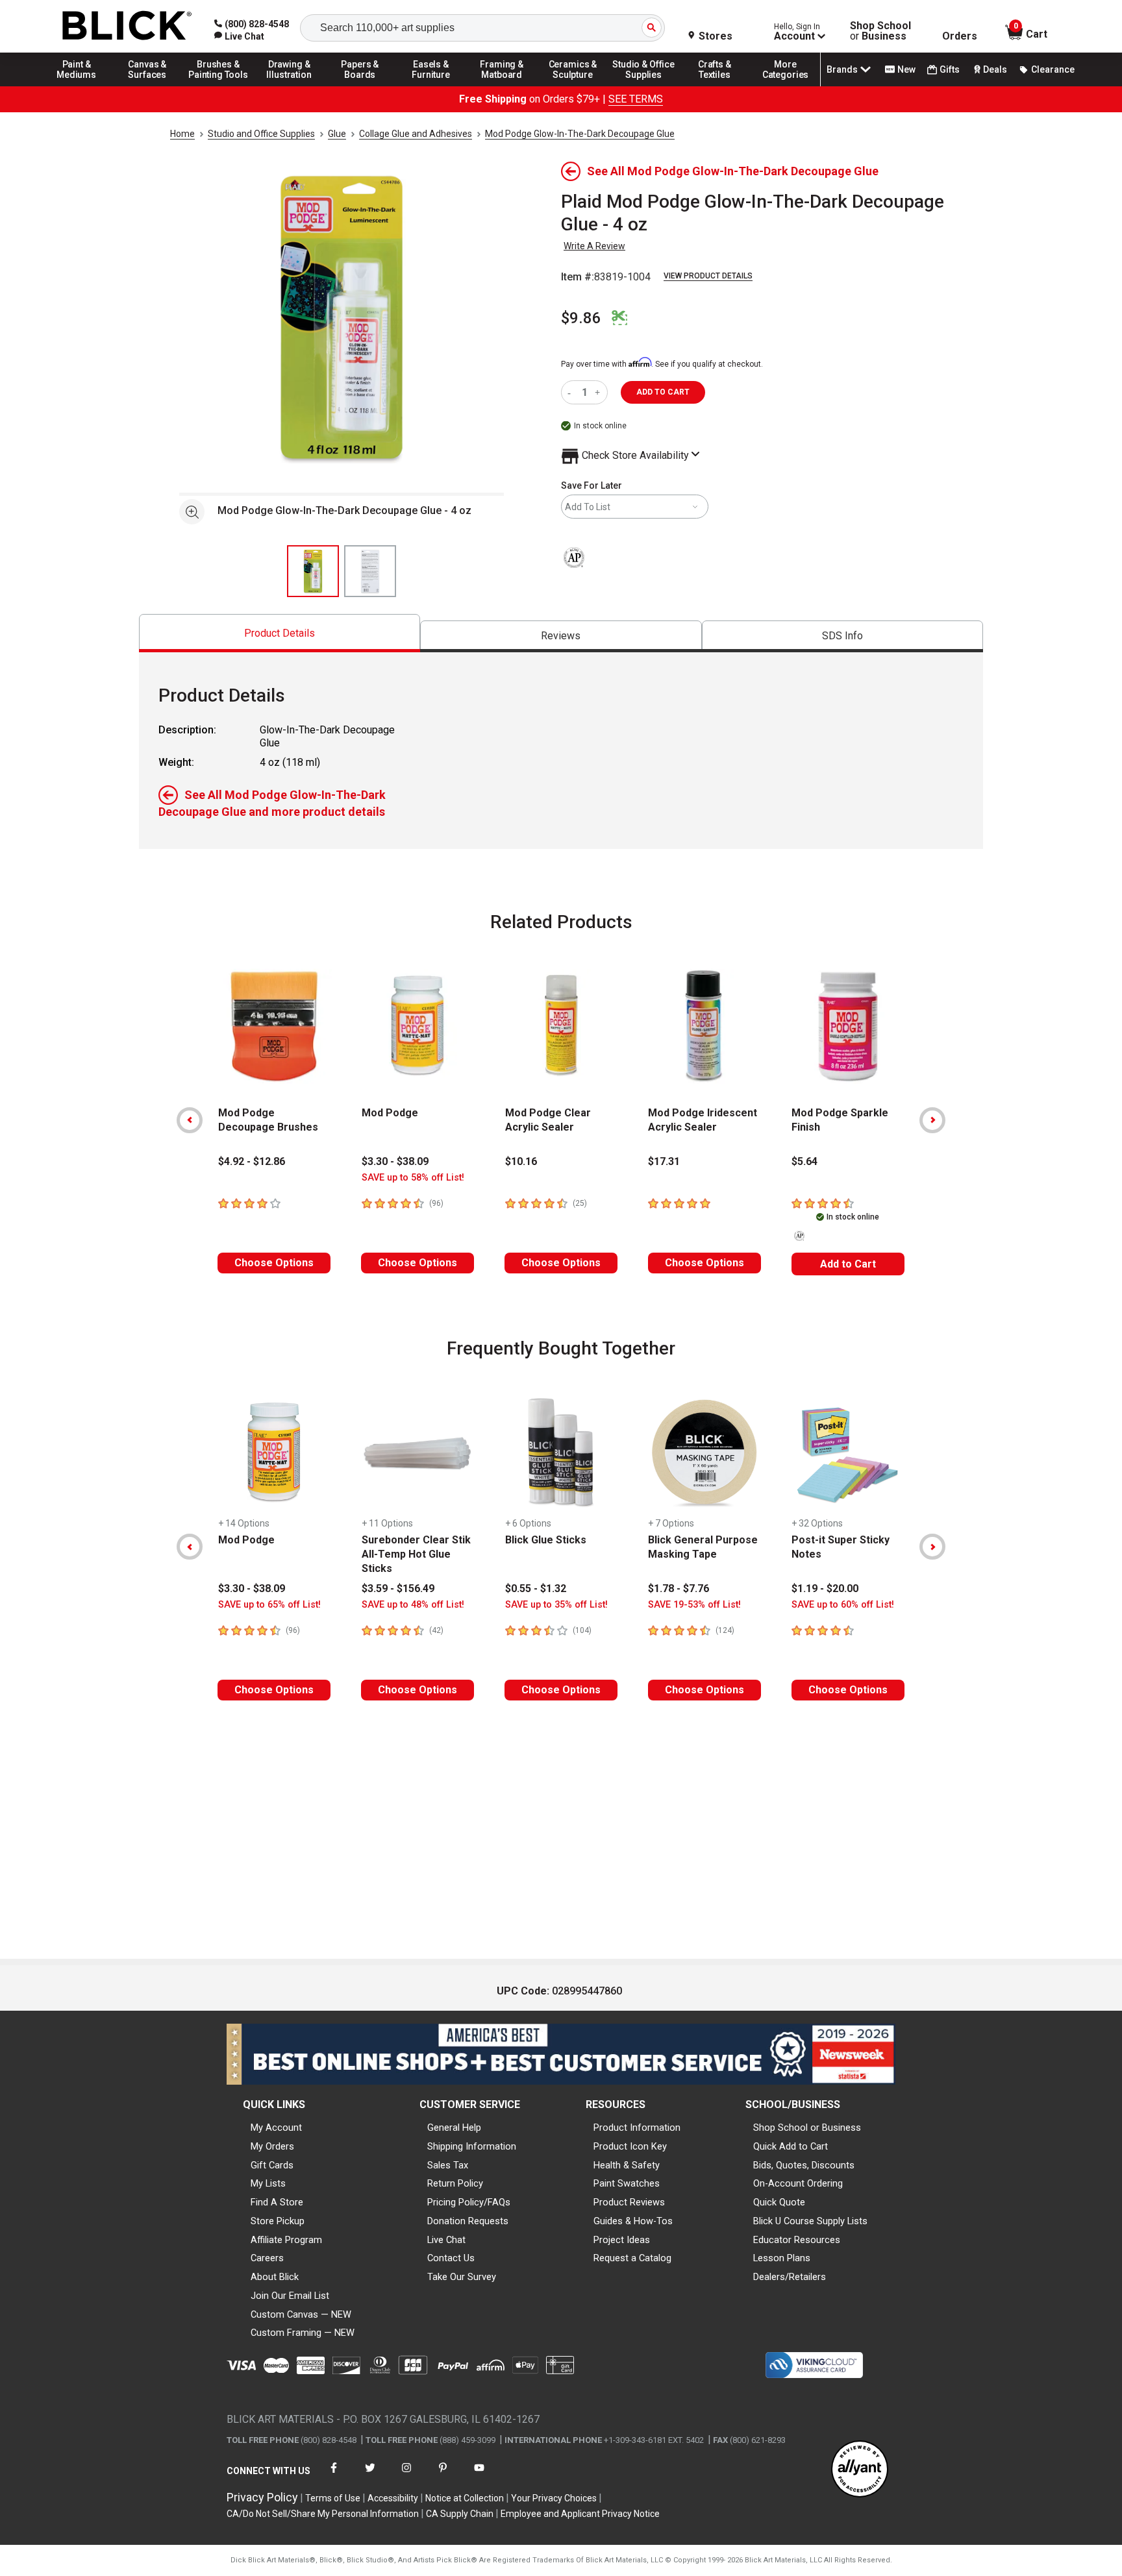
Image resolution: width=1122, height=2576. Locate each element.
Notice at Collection (465, 2498)
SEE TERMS (636, 99)
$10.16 (521, 1161)
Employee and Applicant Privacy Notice (580, 2514)
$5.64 (804, 1161)
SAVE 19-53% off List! (694, 1605)
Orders (960, 36)
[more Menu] (786, 86)
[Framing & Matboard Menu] (502, 86)
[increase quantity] (599, 392)
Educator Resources (797, 2240)
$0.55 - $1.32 (536, 1589)
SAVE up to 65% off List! (269, 1605)
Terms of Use (333, 2498)
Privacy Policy (262, 2497)
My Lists (268, 2183)
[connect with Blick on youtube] (479, 2476)
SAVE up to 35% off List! (556, 1605)
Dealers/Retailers (790, 2277)
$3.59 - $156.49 (398, 1589)
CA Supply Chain (460, 2514)
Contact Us (451, 2258)
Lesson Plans (782, 2258)
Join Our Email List (290, 2296)
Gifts (950, 69)
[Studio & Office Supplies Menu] (644, 86)
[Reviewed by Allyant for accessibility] (860, 2470)
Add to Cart (848, 1264)
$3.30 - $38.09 (395, 1161)
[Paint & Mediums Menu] (77, 86)
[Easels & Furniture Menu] (431, 86)
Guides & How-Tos (633, 2221)
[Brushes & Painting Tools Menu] (218, 86)
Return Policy (455, 2183)
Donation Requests (468, 2221)
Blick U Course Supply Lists (810, 2221)
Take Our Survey (462, 2277)
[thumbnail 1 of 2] (313, 571)
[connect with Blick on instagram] (406, 2476)
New (906, 69)
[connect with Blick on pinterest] (443, 2476)
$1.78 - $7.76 (679, 1589)
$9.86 (581, 318)
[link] (239, 36)
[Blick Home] (127, 26)
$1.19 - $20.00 (825, 1589)
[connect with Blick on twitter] (370, 2476)
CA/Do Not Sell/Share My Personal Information (323, 2514)
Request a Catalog (632, 2258)
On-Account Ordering (798, 2183)
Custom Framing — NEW (303, 2333)
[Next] (932, 1120)
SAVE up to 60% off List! (843, 1605)
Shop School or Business (807, 2128)
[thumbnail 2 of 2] (370, 571)
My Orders (272, 2146)
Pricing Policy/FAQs (469, 2202)
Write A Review (594, 246)
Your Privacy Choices (554, 2498)
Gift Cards (272, 2165)
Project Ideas (622, 2240)
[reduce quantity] (572, 392)
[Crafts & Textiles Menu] (715, 86)
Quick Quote (779, 2202)
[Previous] (190, 1120)
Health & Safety (627, 2165)
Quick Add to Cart (791, 2146)
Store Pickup (278, 2221)
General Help (454, 2128)
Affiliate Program (286, 2240)
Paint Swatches (627, 2183)
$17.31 (664, 1161)
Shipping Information (472, 2146)
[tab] (280, 633)
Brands (842, 69)
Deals (995, 69)
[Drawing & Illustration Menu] (290, 86)
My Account (276, 2128)
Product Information (637, 2128)
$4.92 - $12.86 (252, 1161)
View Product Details (708, 276)
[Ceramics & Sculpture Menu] (573, 86)
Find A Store (277, 2202)
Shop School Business (880, 31)
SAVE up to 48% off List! (413, 1605)
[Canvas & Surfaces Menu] (147, 86)
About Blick (275, 2277)
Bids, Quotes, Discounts (804, 2165)
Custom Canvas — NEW (301, 2314)
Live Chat (446, 2240)
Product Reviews (629, 2202)
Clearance (1053, 69)
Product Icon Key (630, 2146)
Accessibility (393, 2498)
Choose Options (274, 1263)
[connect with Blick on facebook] (334, 2476)
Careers (267, 2258)
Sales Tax (448, 2165)
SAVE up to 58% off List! (413, 1178)
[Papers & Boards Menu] (360, 86)
